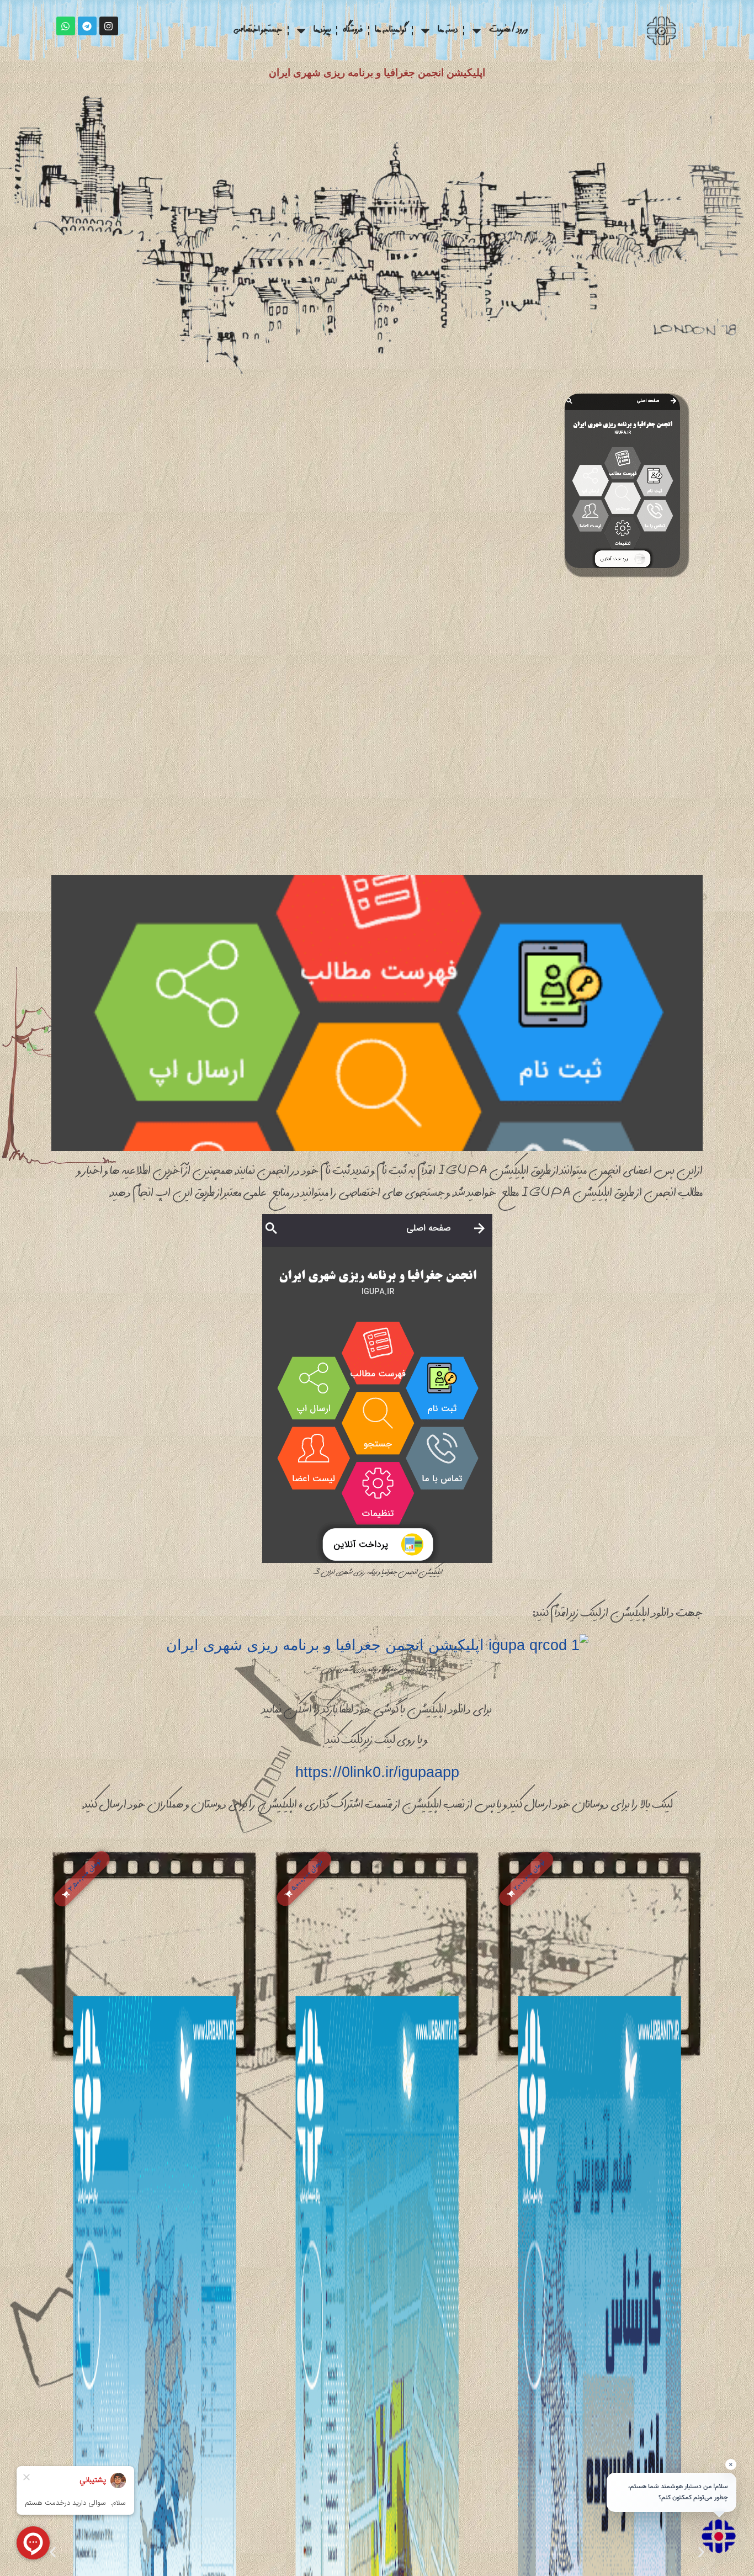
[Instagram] (109, 26)
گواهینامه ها (391, 31)
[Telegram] (87, 26)
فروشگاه (353, 31)
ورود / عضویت (508, 31)
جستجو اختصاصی (258, 31)
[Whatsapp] (66, 26)
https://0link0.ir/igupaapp (377, 1772)
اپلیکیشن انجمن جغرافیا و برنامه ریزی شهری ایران (377, 73)
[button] (527, 1879)
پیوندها (322, 31)
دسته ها (448, 31)
